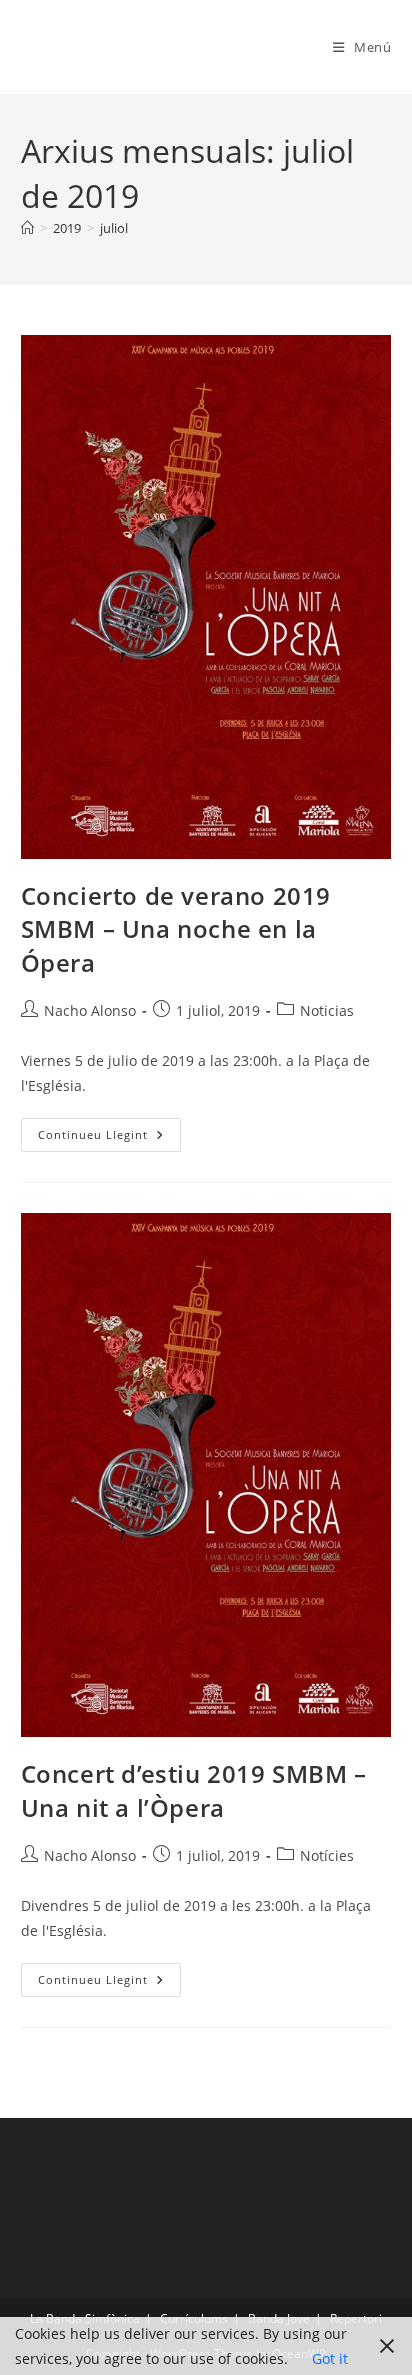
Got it (330, 2358)
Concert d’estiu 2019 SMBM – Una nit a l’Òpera (194, 1790)
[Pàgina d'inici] (27, 228)
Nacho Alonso (90, 1010)
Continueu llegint (109, 1138)
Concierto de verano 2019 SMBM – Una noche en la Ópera (176, 929)
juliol (114, 228)
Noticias (327, 1010)
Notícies (327, 1855)
